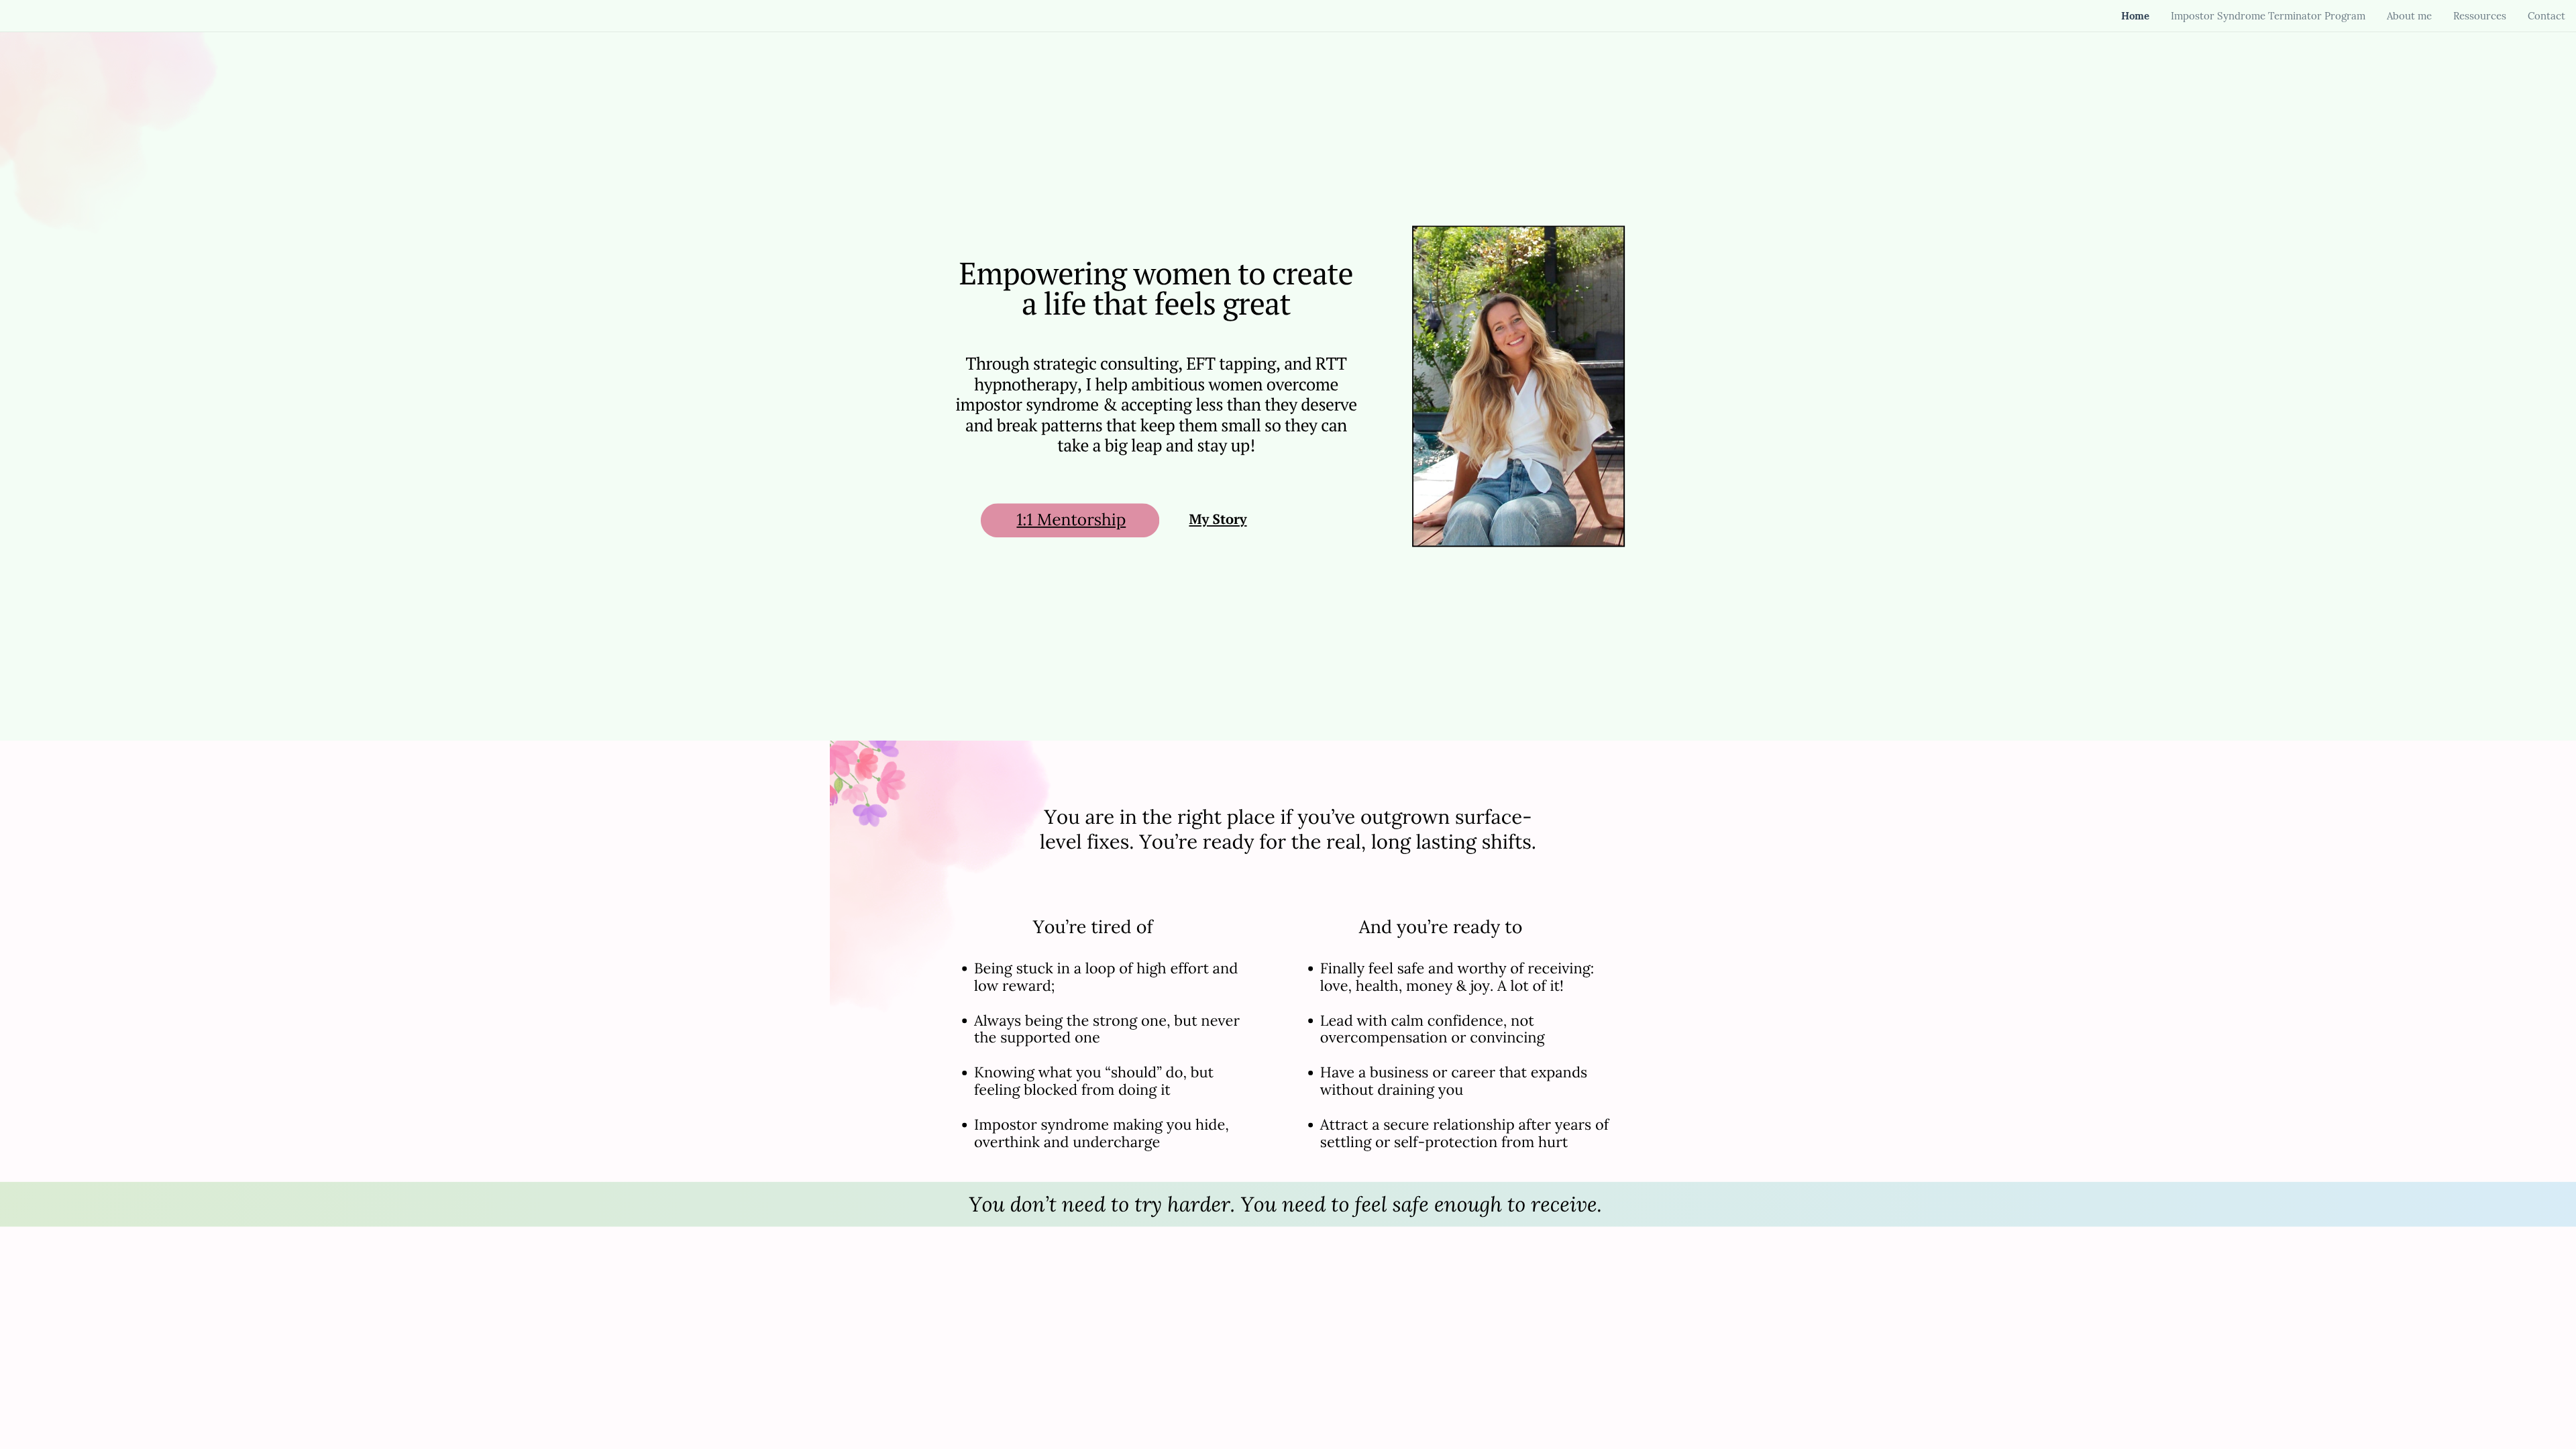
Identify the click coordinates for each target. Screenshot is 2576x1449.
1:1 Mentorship (1071, 520)
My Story (1218, 520)
